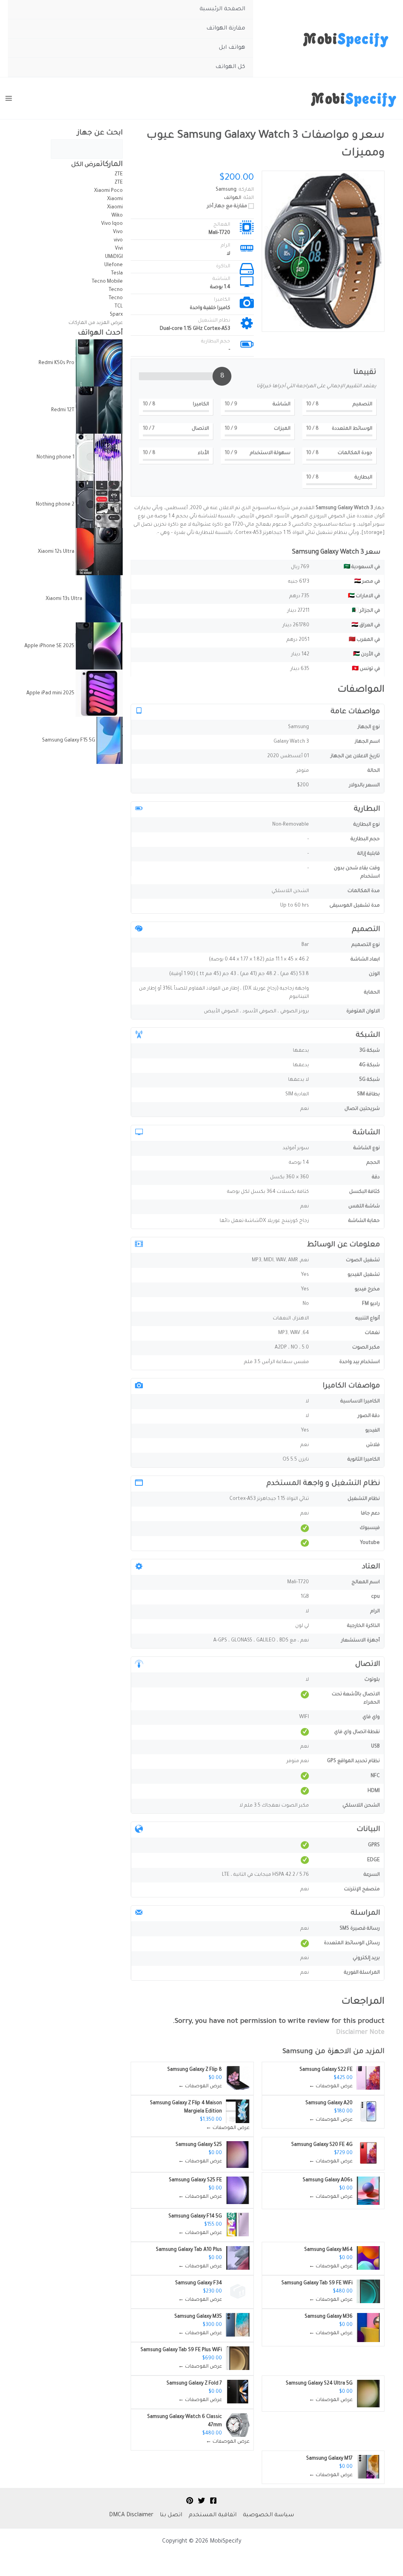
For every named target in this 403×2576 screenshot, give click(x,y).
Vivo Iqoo (112, 224)
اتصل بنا (171, 2515)
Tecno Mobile (107, 282)
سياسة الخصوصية (268, 2515)
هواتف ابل (232, 48)
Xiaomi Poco (108, 191)
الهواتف (233, 198)
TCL (119, 307)
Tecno (115, 290)
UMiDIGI (114, 257)
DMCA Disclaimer (131, 2515)
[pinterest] (190, 2501)
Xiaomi (115, 199)
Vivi (119, 249)
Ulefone (114, 265)
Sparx (116, 315)
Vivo (117, 232)
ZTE (119, 175)
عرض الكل (86, 165)
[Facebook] (213, 2501)
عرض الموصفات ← (331, 2087)
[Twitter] (201, 2501)
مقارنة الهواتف (226, 29)
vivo (118, 241)
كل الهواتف (230, 67)
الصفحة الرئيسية (222, 9)
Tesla (117, 274)
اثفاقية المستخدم (213, 2515)
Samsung (298, 2052)
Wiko (117, 216)
